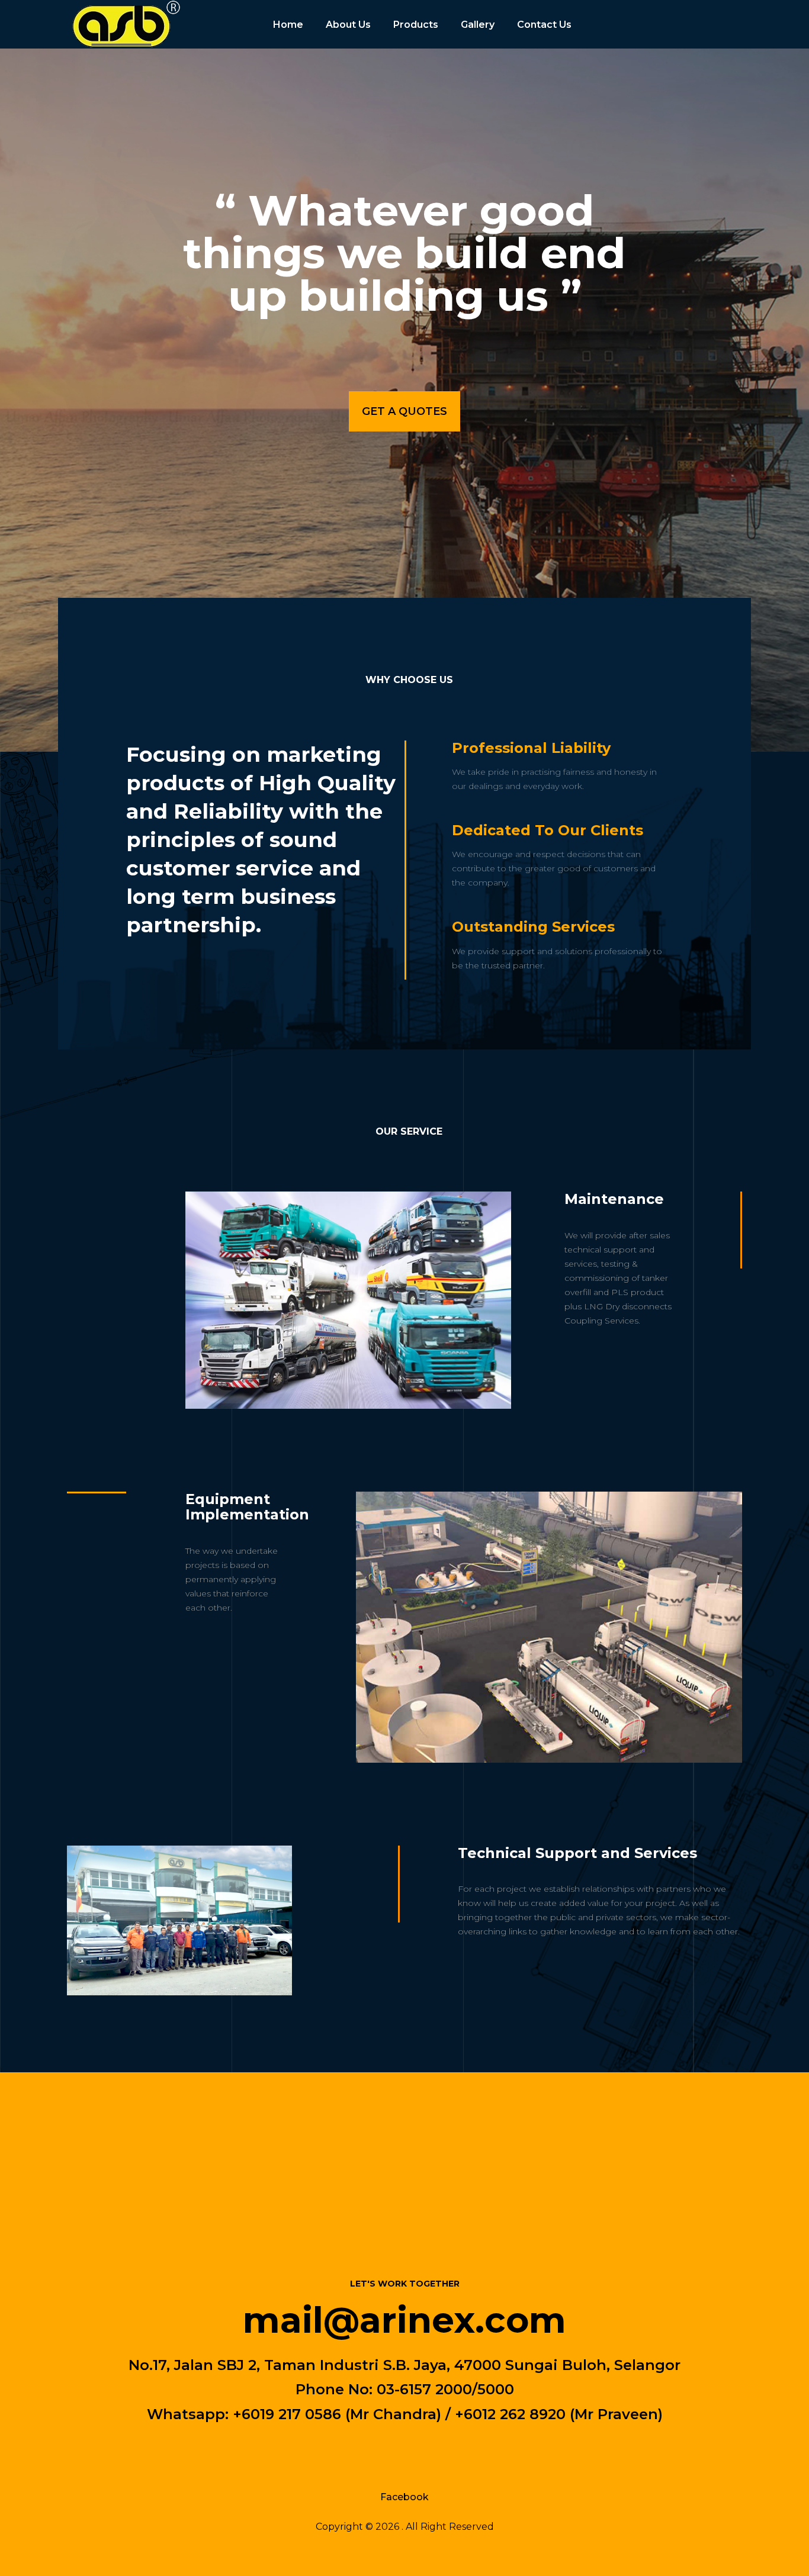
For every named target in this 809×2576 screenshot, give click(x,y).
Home (288, 25)
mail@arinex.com (404, 2319)
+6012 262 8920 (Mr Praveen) (559, 2414)
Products (416, 25)
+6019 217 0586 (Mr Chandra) (337, 2414)
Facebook (404, 2497)
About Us (348, 25)
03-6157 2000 (424, 2389)
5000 (496, 2389)
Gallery (478, 25)
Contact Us (544, 25)
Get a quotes (404, 411)
